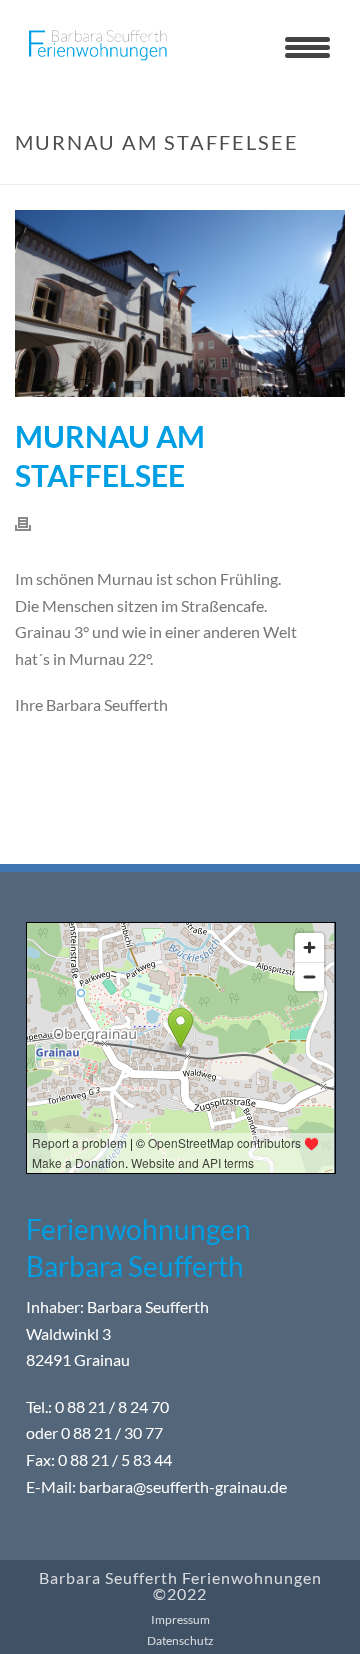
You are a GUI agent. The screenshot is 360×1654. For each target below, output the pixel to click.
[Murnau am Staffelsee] (180, 303)
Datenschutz (180, 1640)
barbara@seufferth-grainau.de (183, 1486)
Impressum (180, 1619)
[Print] (33, 522)
